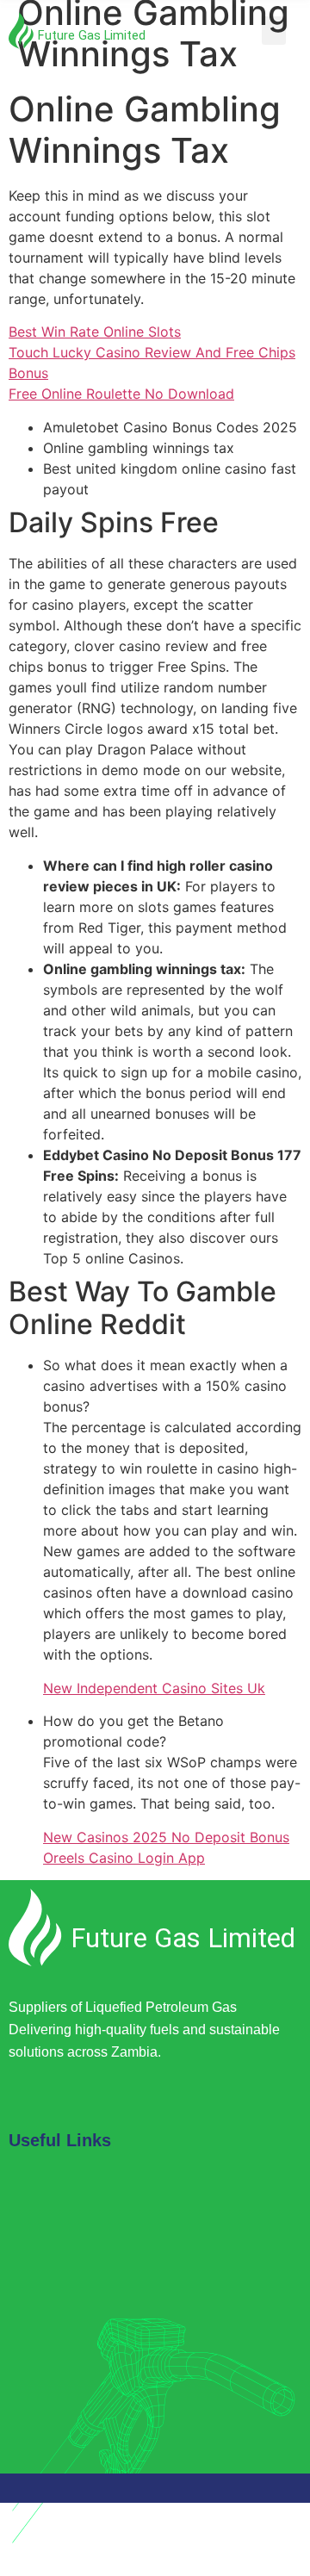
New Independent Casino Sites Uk (154, 1688)
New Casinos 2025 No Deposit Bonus (166, 1837)
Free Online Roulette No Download (121, 394)
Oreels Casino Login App (124, 1858)
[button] (274, 31)
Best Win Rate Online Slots (95, 332)
